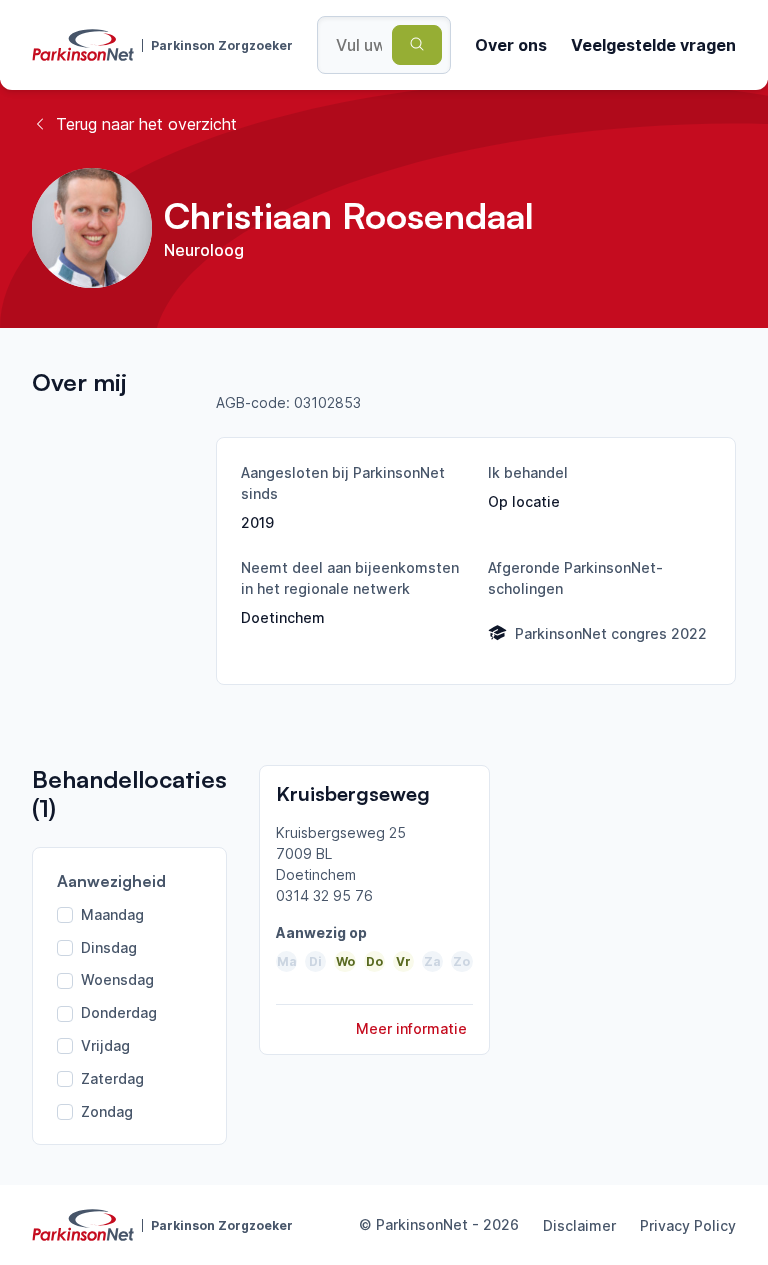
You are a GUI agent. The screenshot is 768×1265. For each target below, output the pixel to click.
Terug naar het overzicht (146, 124)
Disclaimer (579, 1225)
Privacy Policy (688, 1225)
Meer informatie (411, 1028)
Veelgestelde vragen (653, 45)
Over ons (511, 45)
